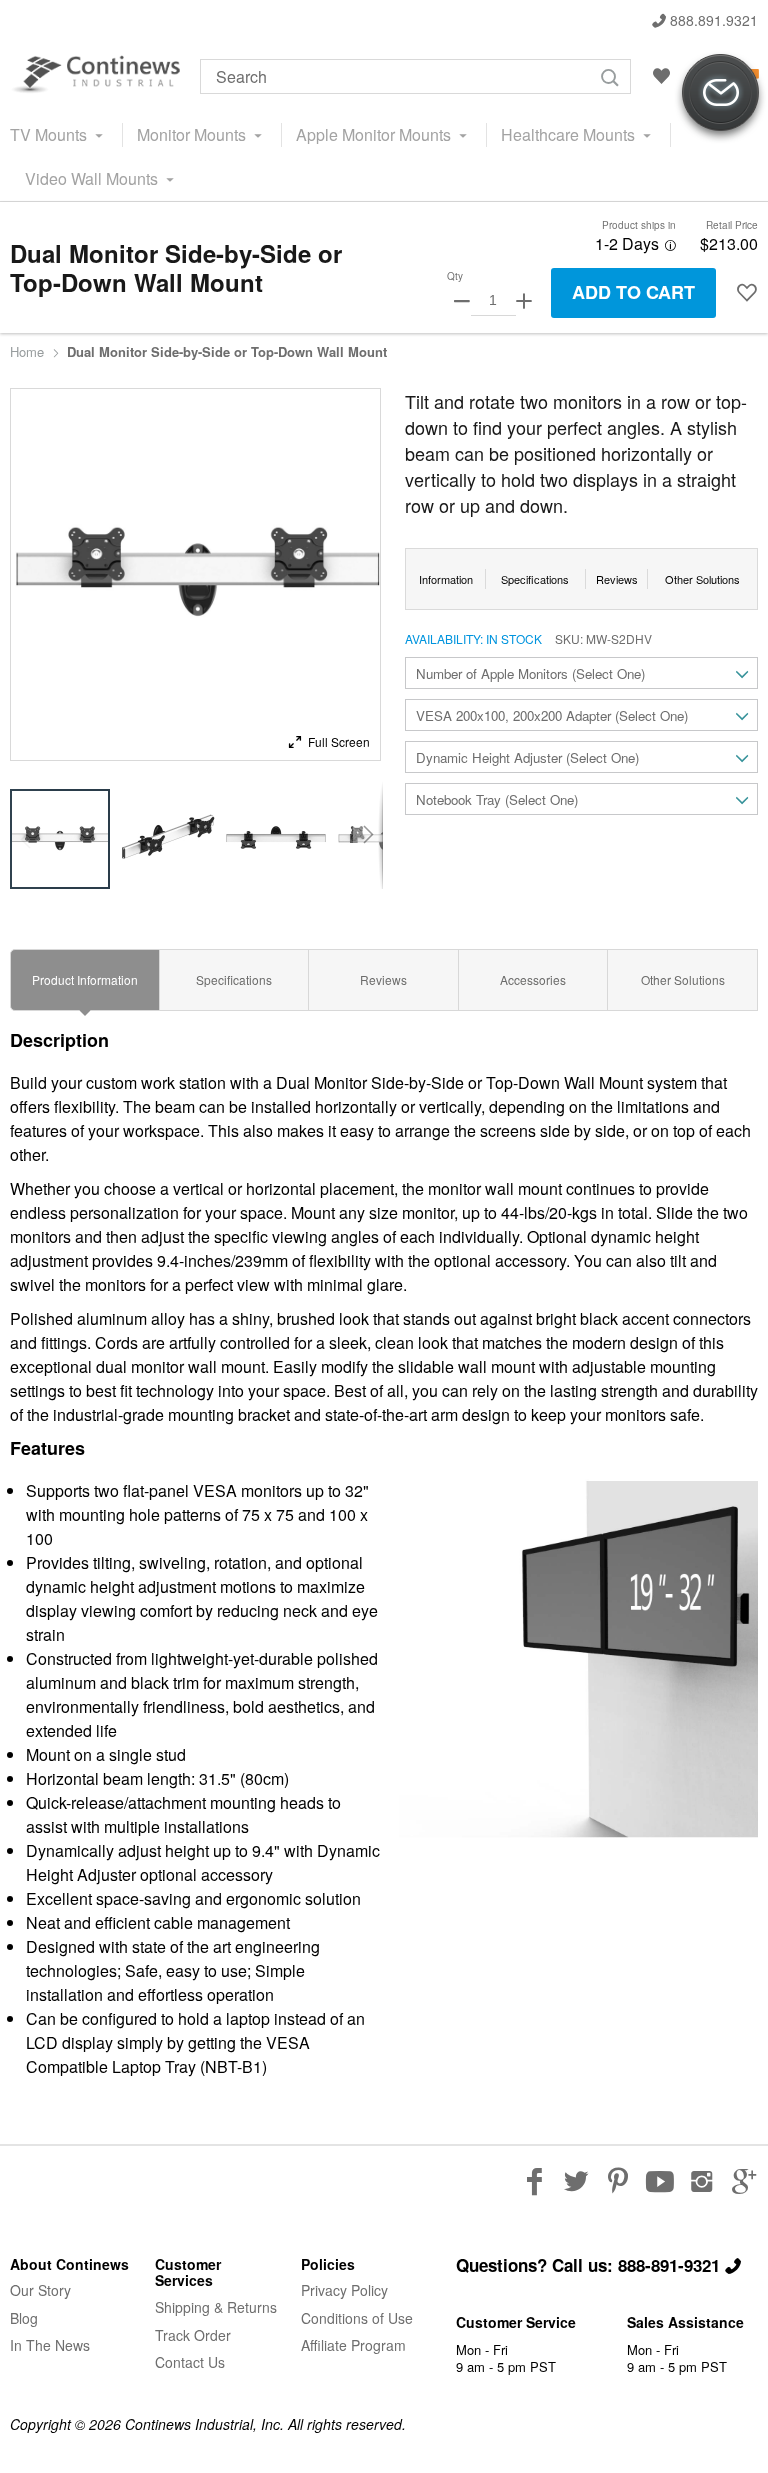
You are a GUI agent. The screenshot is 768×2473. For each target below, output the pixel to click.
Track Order (193, 2335)
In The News (50, 2345)
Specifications (234, 979)
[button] (328, 740)
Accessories (533, 979)
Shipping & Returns (216, 2307)
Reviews (383, 979)
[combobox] (415, 76)
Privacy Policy (344, 2290)
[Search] (610, 77)
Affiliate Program (353, 2345)
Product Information (85, 979)
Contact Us (190, 2362)
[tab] (85, 980)
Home (27, 352)
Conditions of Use (357, 2318)
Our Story (40, 2290)
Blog (24, 2318)
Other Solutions (683, 979)
